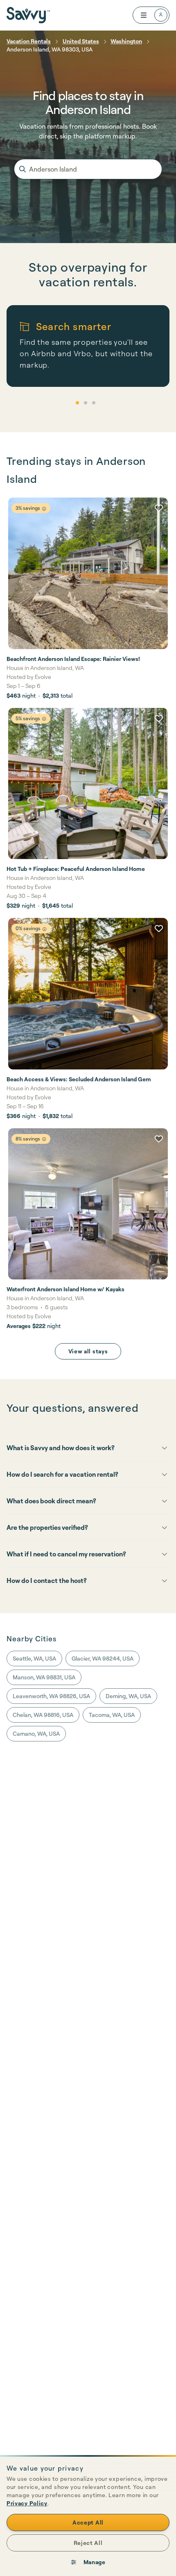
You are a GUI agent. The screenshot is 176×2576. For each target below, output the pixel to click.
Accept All (88, 2522)
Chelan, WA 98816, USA (43, 1715)
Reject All (88, 2543)
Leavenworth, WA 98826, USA (51, 1696)
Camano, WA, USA (36, 1733)
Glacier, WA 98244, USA (103, 1658)
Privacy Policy (27, 2503)
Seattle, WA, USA (34, 1658)
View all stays (88, 1351)
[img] (44, 509)
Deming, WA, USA (128, 1696)
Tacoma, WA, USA (112, 1715)
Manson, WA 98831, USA (44, 1677)
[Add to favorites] (159, 508)
